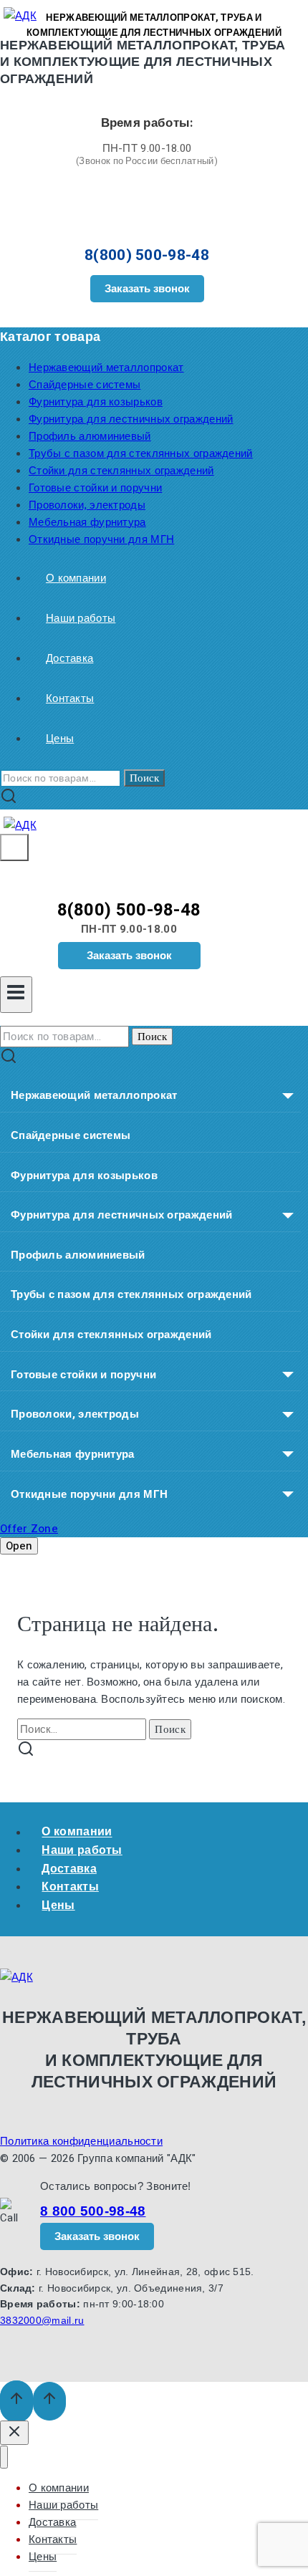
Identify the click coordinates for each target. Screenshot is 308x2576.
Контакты (70, 698)
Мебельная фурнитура (87, 522)
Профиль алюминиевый (90, 436)
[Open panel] (14, 847)
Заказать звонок (147, 288)
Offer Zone (29, 1529)
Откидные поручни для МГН (101, 539)
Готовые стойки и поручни (95, 488)
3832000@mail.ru (42, 2320)
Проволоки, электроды (87, 505)
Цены (60, 739)
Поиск (144, 778)
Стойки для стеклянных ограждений (121, 471)
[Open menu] (16, 995)
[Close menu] (4, 2457)
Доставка (69, 658)
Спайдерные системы (85, 385)
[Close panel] (14, 2433)
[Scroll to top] (16, 2402)
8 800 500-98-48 (93, 2211)
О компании (76, 578)
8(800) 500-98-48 (147, 255)
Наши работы (81, 618)
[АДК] (20, 825)
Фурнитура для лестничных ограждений (131, 419)
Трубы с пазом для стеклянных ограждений (141, 453)
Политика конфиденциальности (81, 2141)
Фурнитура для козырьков (96, 402)
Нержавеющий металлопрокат (106, 367)
